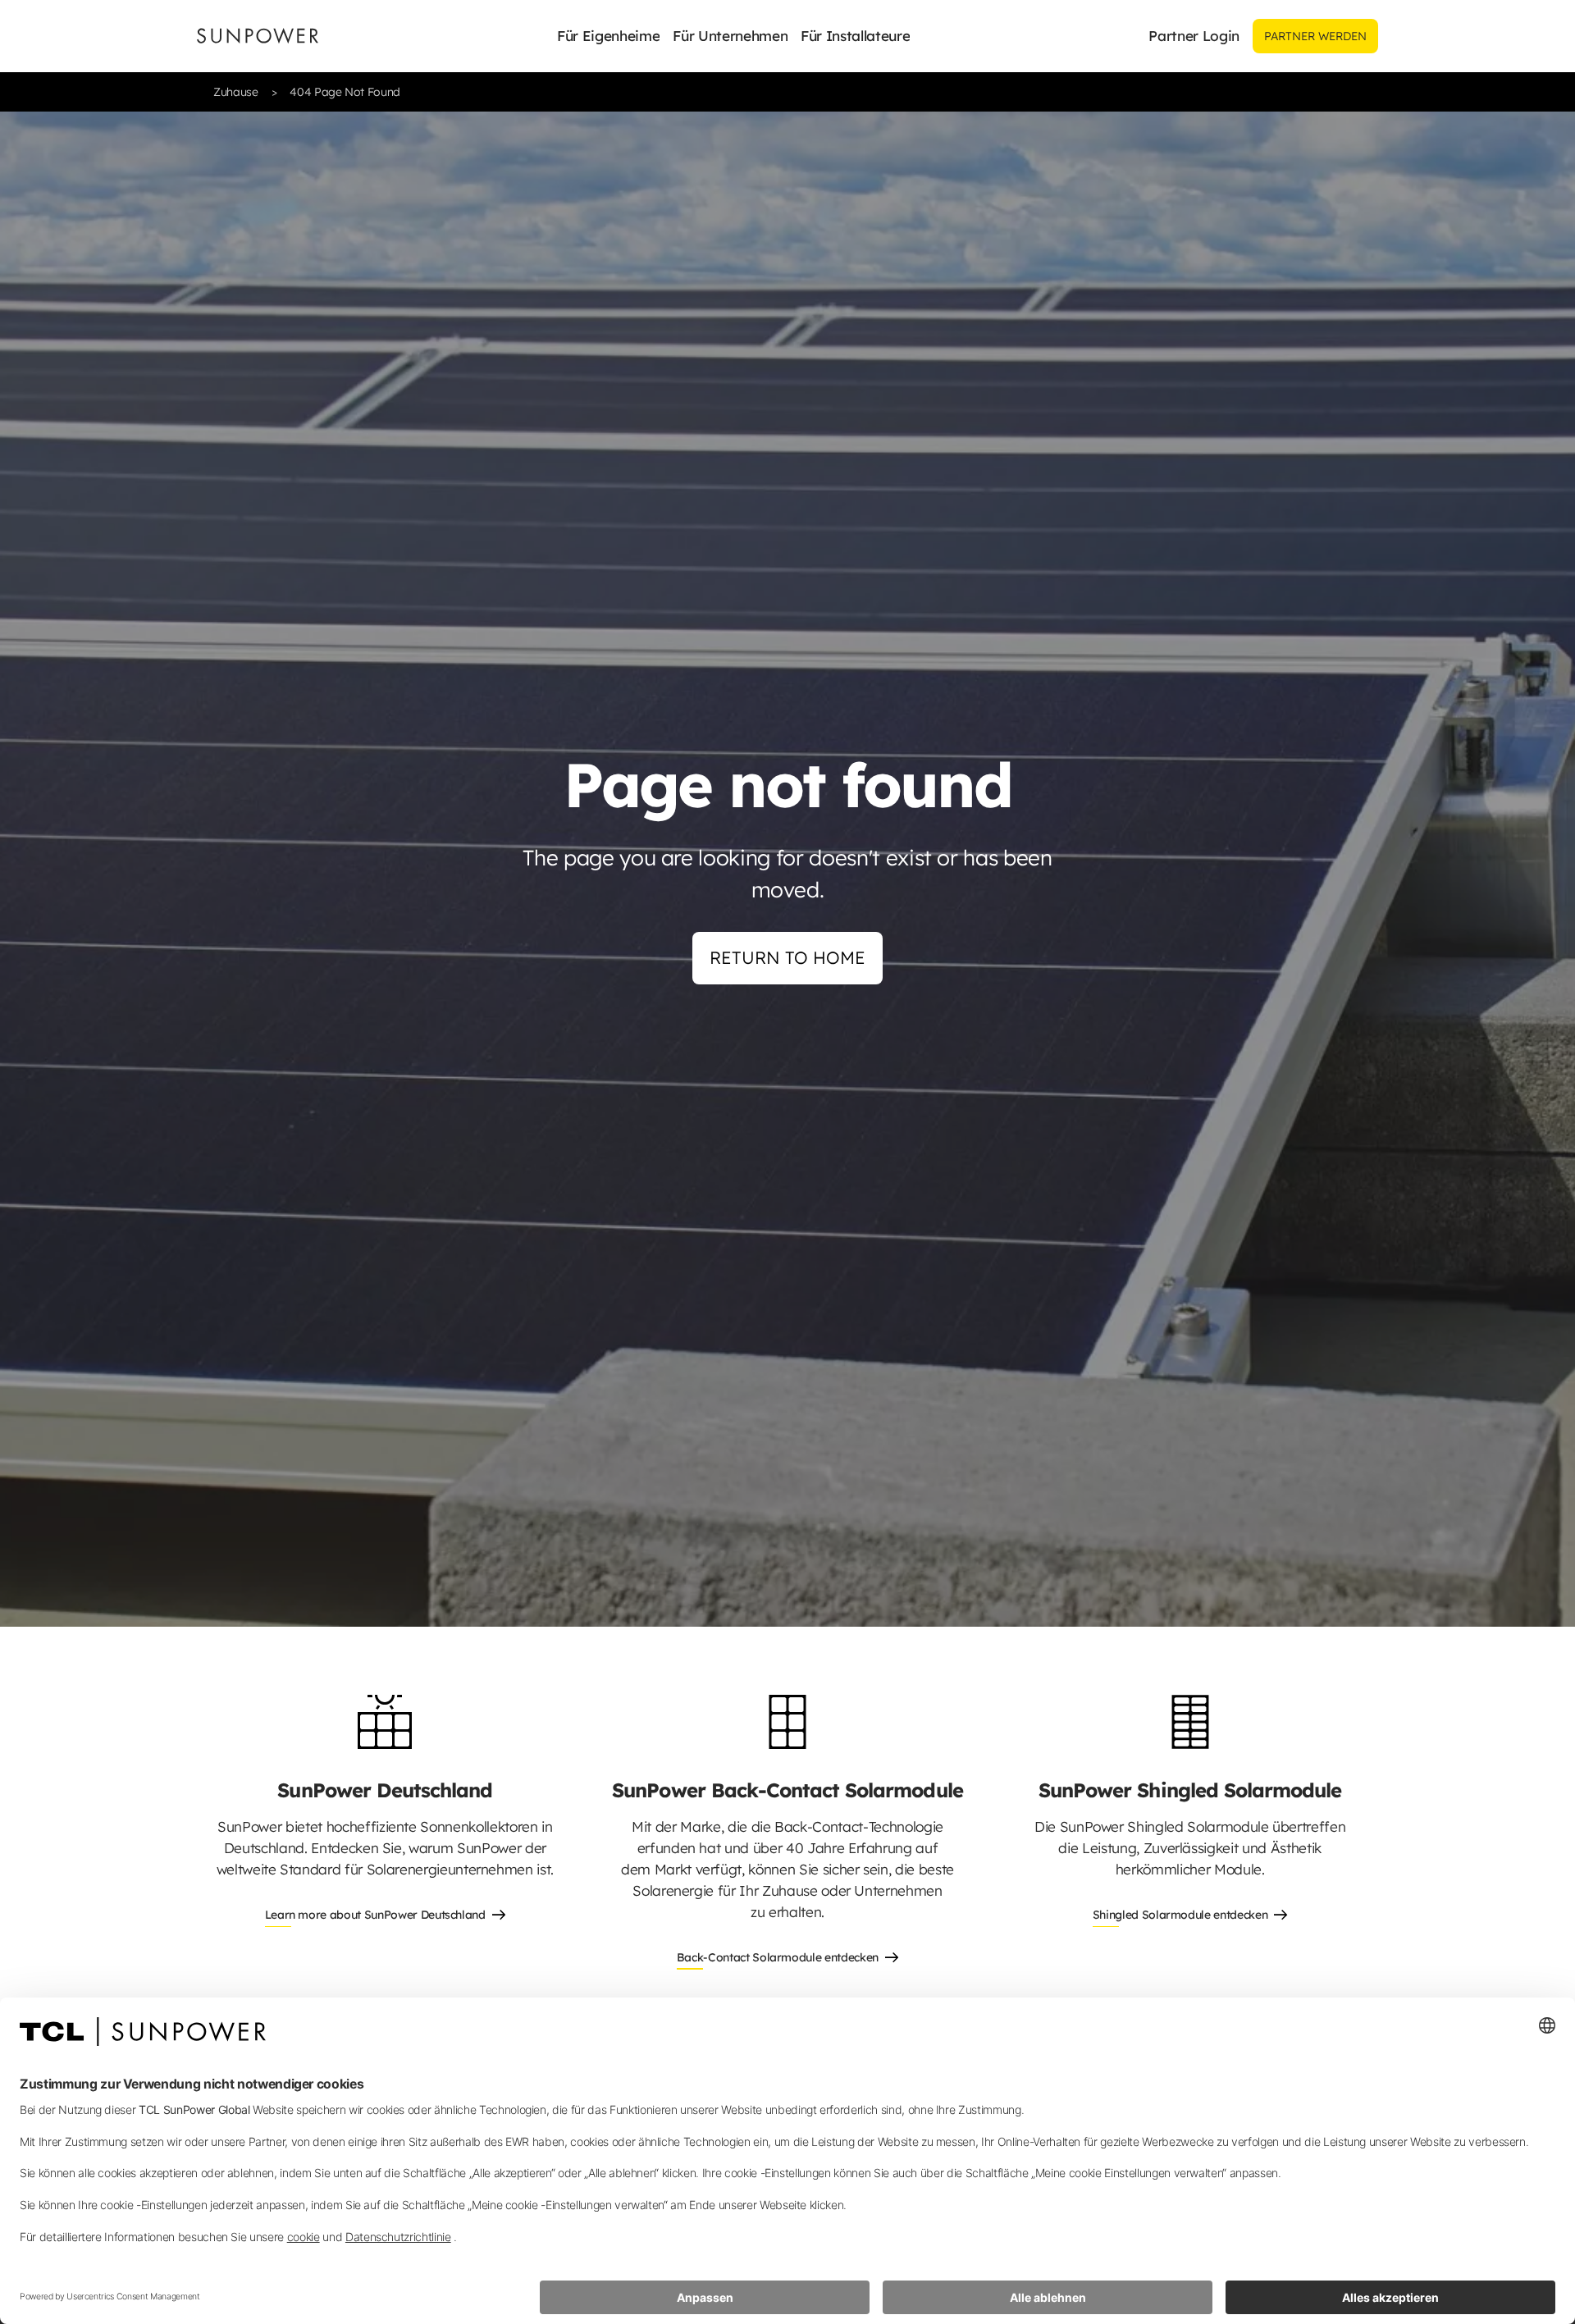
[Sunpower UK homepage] (258, 36)
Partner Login (1194, 36)
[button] (608, 36)
